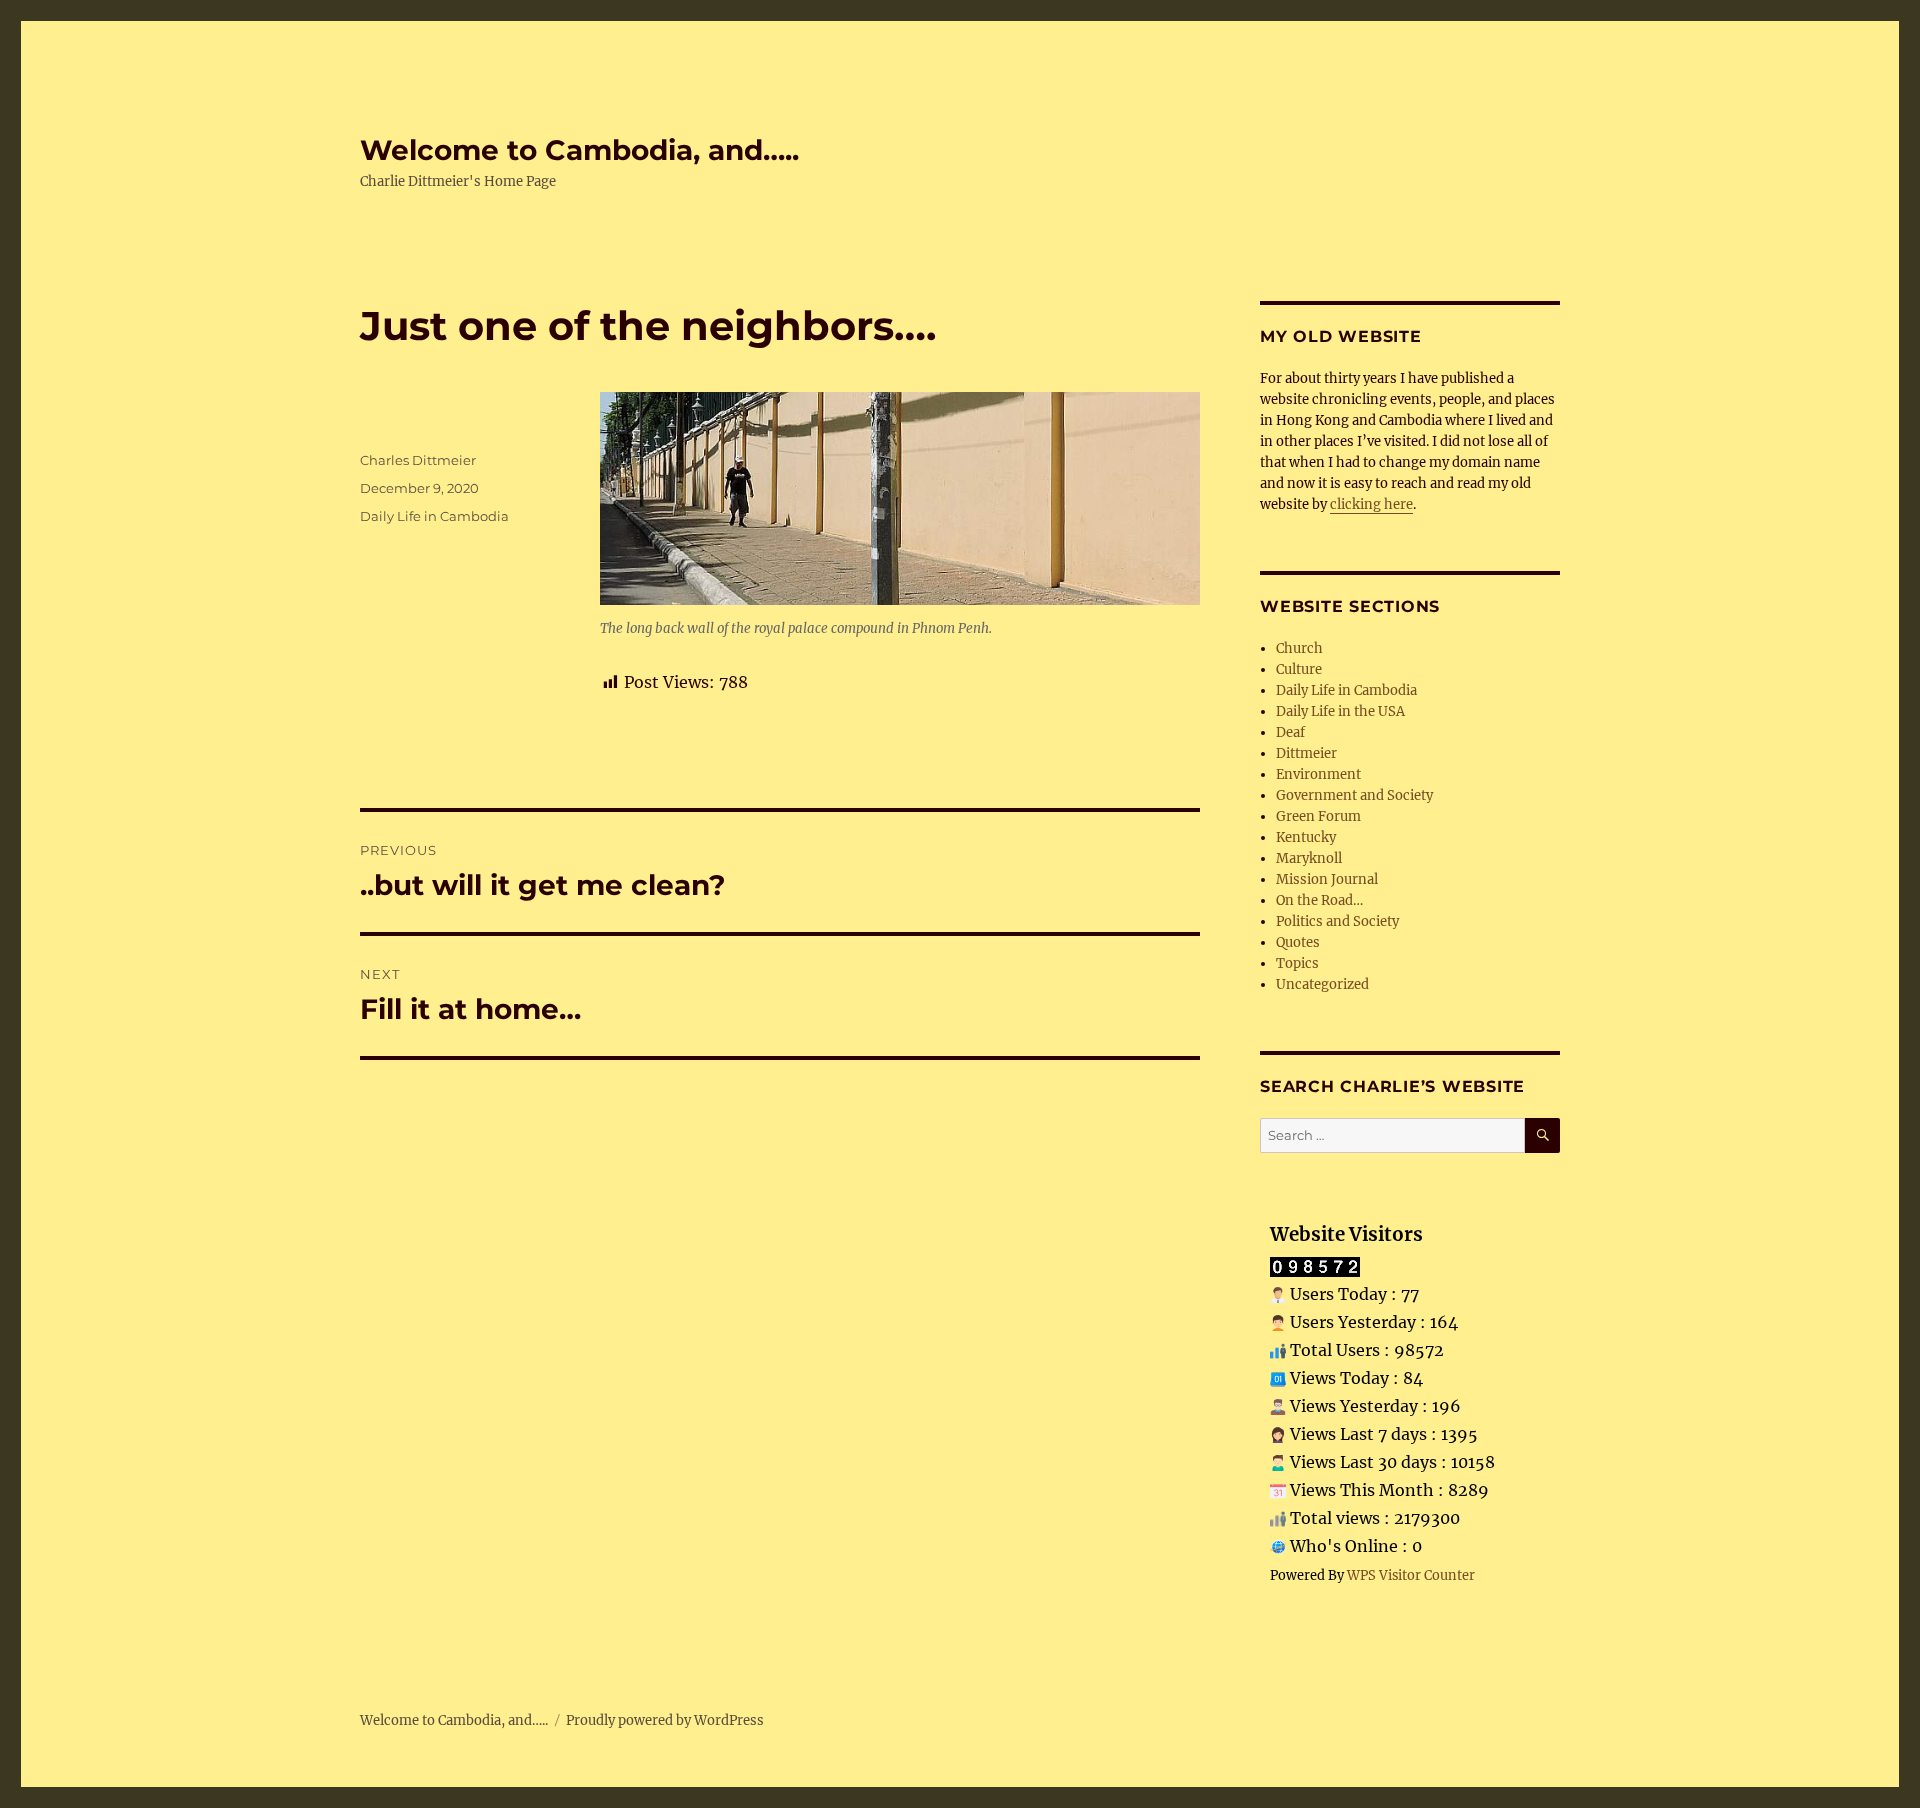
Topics (1297, 963)
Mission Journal (1327, 879)
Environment (1318, 774)
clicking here (1371, 504)
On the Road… (1319, 900)
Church (1299, 648)
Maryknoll (1309, 858)
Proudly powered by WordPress (665, 1720)
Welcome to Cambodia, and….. (579, 150)
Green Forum (1318, 816)
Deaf (1290, 732)
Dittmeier (1306, 753)
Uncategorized (1322, 984)
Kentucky (1306, 837)
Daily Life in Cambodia (434, 516)
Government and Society (1354, 795)
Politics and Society (1337, 921)
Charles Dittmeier (418, 460)
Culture (1299, 669)
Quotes (1298, 942)
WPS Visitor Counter (1411, 1575)
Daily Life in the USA (1340, 711)
